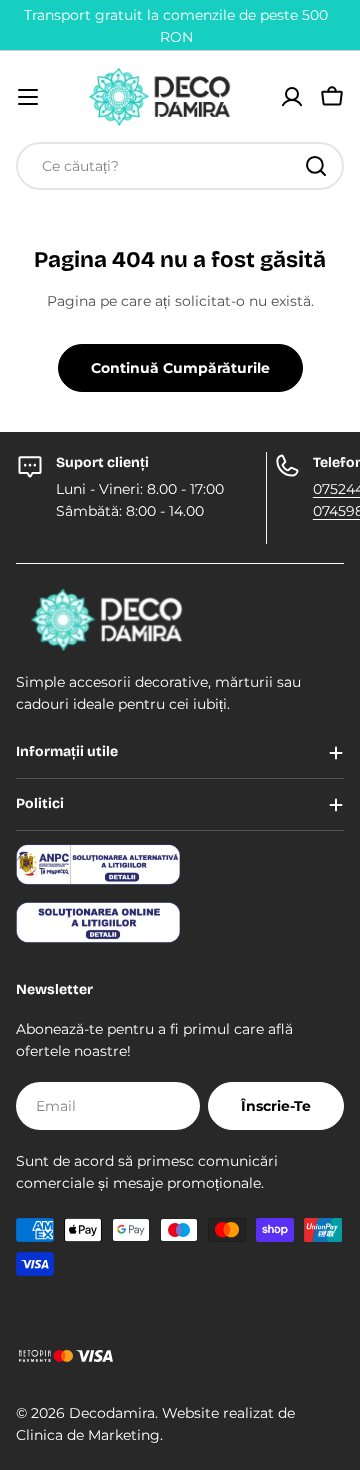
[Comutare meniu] (28, 97)
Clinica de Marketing (88, 1435)
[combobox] (180, 166)
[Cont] (292, 97)
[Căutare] (316, 166)
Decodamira (112, 1413)
